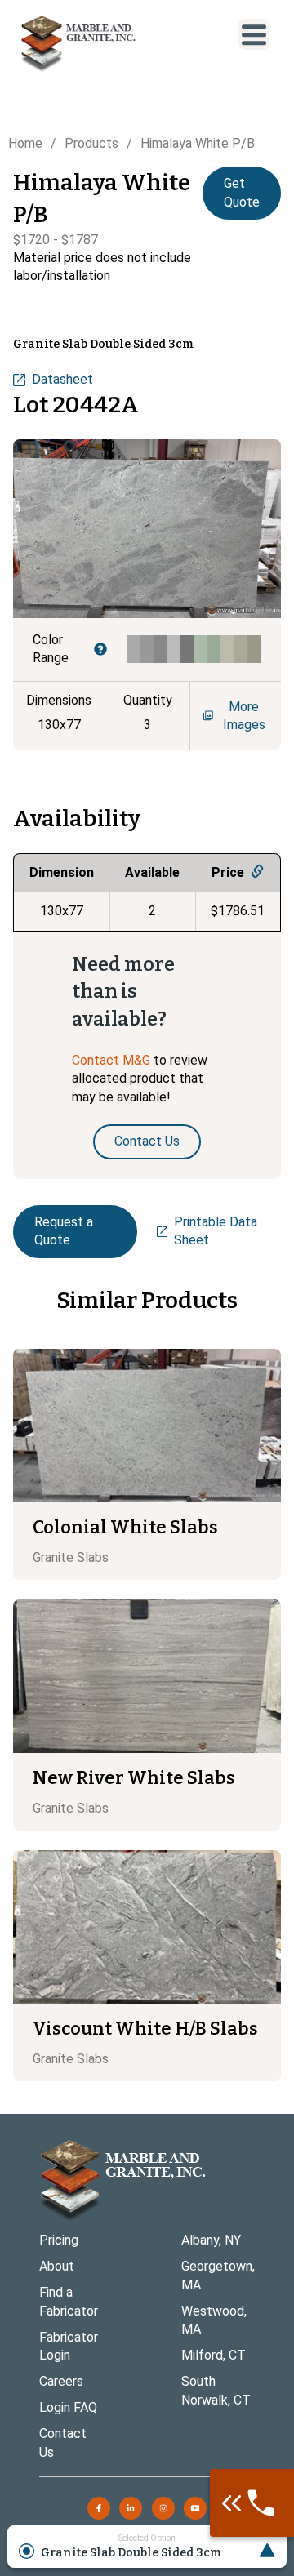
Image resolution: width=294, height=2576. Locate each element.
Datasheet (62, 379)
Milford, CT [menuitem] (214, 2355)
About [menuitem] (57, 2266)
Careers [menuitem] (61, 2381)
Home (25, 143)
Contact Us (147, 1141)
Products (91, 143)
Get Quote (242, 192)
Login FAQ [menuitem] (68, 2407)
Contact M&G (111, 1060)
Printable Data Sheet (216, 1231)
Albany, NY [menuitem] (211, 2240)
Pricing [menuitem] (59, 2240)
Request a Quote (64, 1231)
